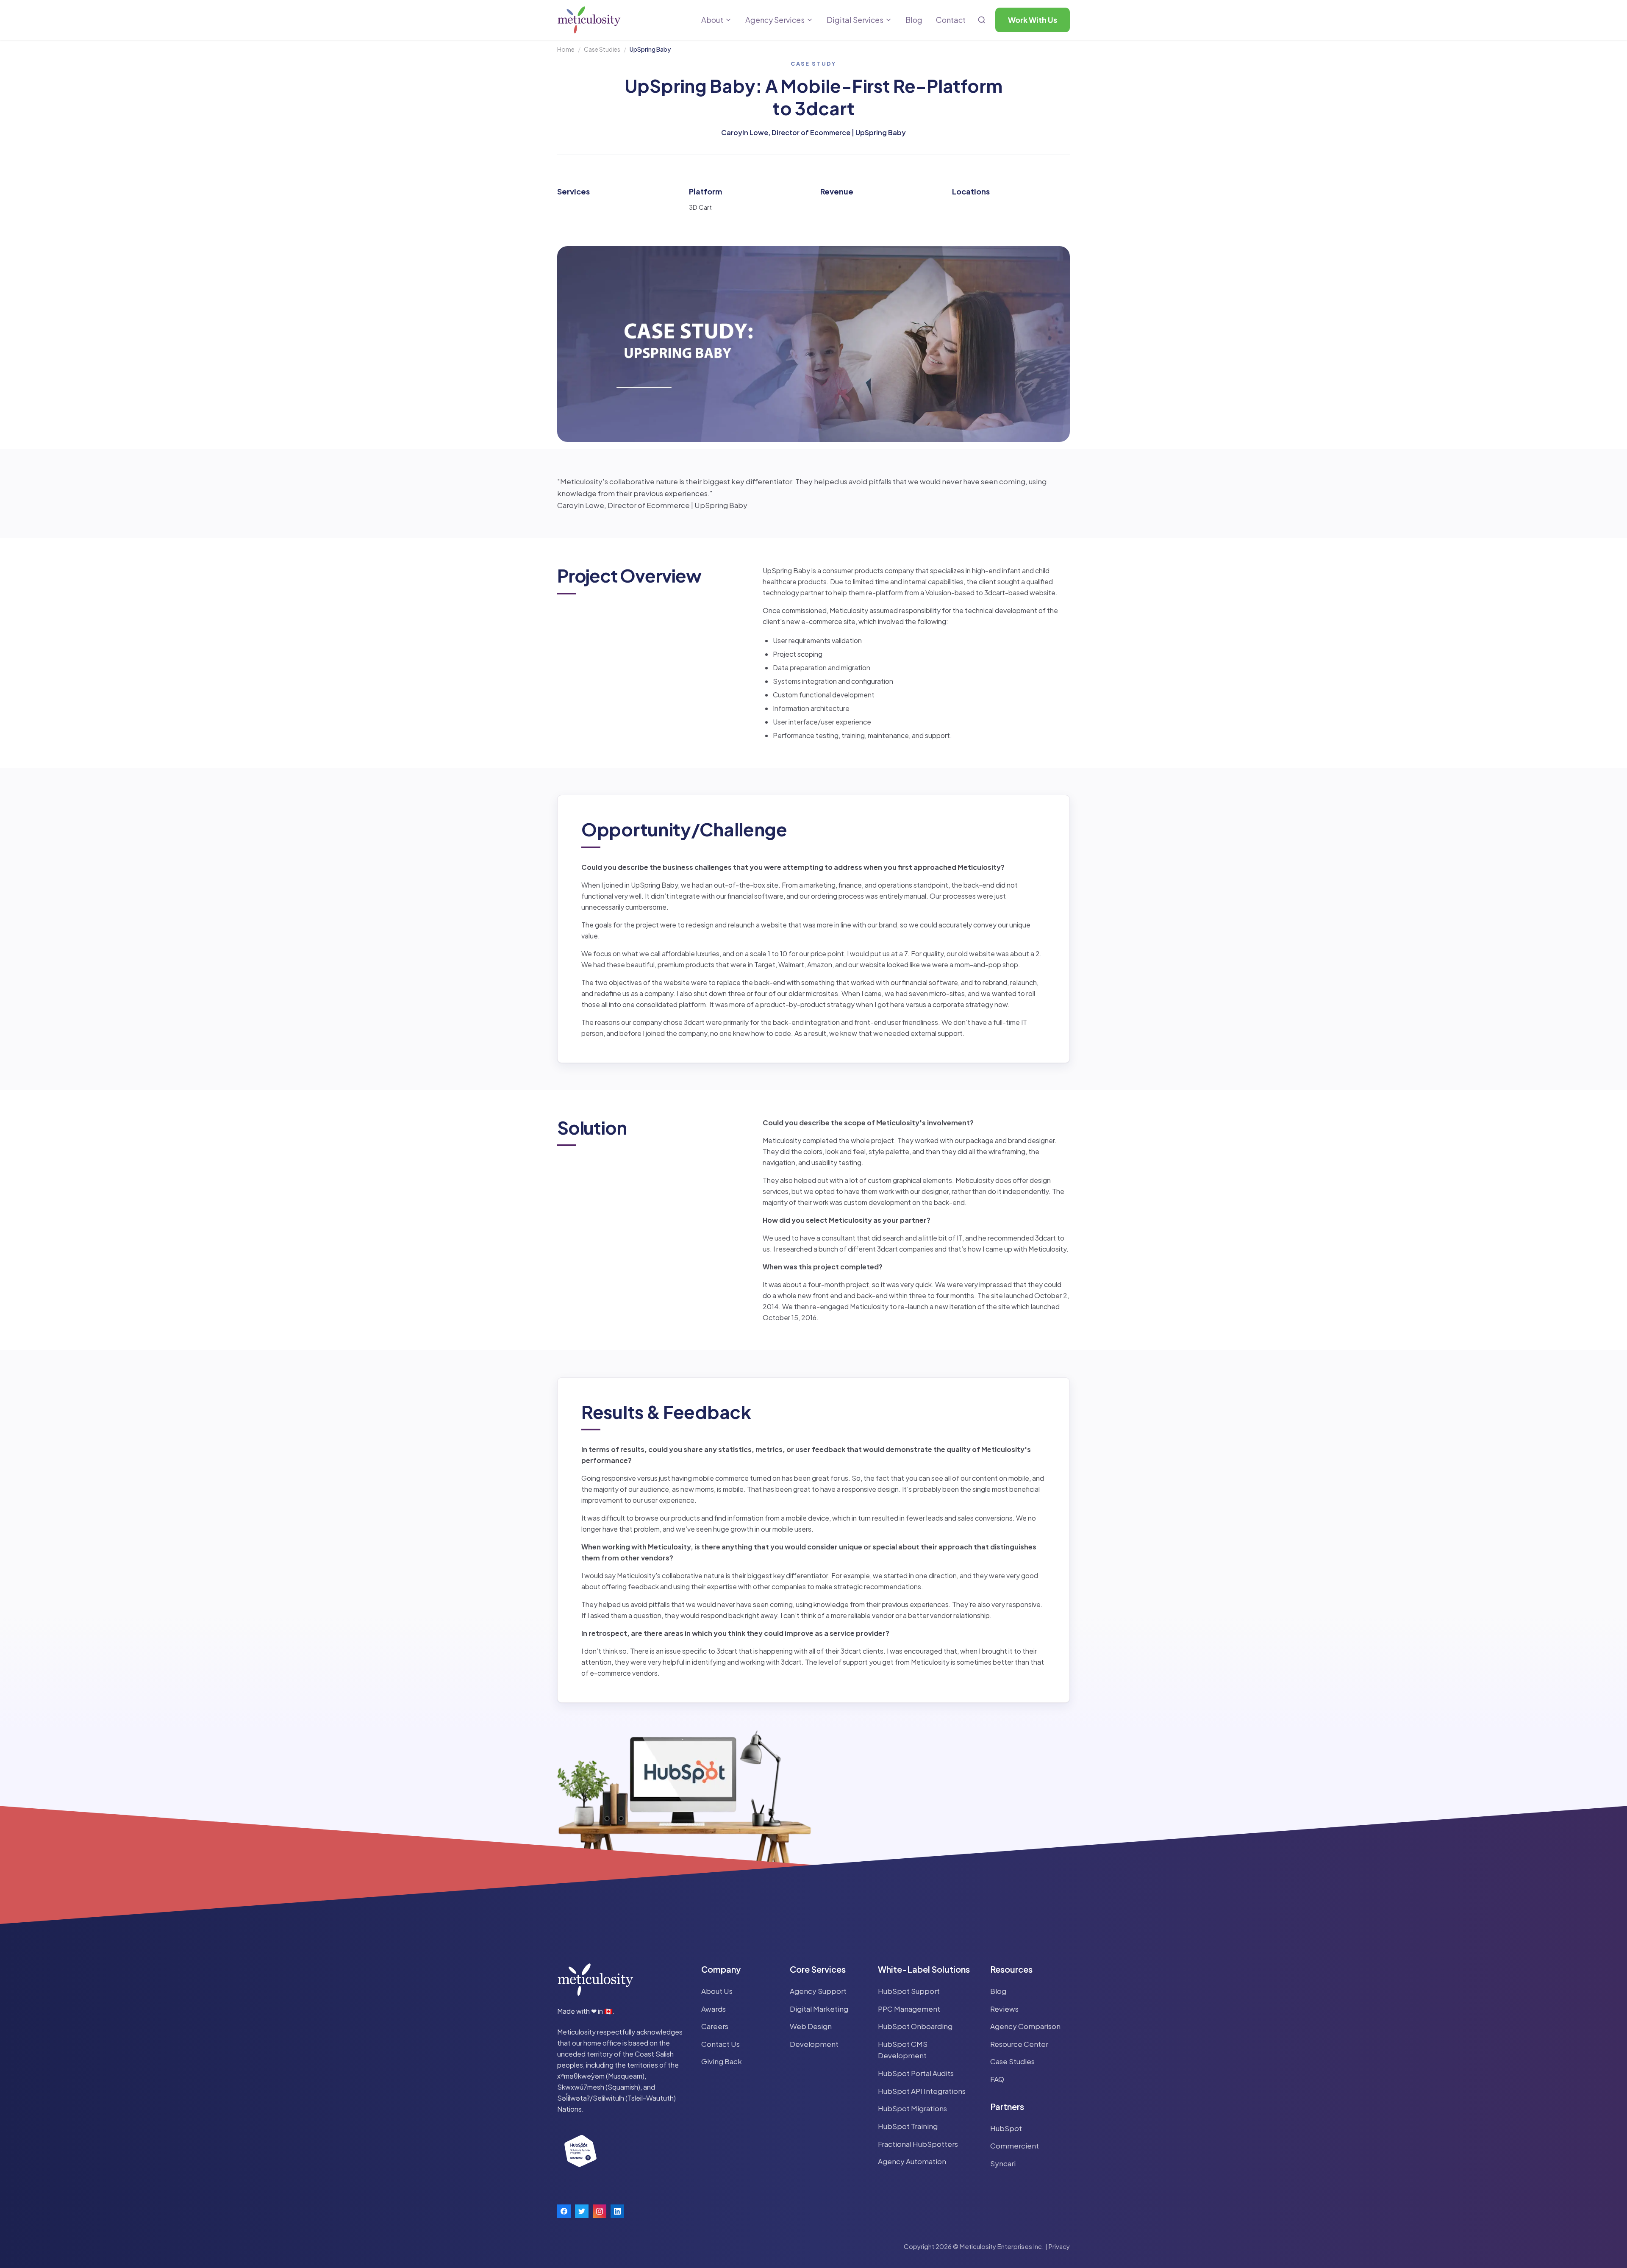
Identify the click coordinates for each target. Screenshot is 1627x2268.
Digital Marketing (819, 2009)
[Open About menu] (728, 20)
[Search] (982, 20)
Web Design (811, 2026)
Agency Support (818, 1991)
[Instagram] (600, 2211)
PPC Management (909, 2009)
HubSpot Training (908, 2126)
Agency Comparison (1025, 2026)
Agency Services (775, 20)
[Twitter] (582, 2211)
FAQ (997, 2079)
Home (566, 49)
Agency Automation (912, 2161)
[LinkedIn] (617, 2211)
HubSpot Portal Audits (916, 2073)
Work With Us (1033, 20)
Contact (951, 20)
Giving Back (722, 2061)
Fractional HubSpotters (918, 2144)
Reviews (1004, 2009)
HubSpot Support (909, 1991)
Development (814, 2044)
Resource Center (1019, 2044)
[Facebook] (564, 2211)
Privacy (1059, 2246)
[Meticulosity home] (589, 20)
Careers (715, 2026)
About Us (717, 1991)
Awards (714, 2009)
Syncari (1003, 2163)
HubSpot (1006, 2128)
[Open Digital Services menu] (888, 20)
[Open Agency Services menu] (810, 20)
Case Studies (602, 49)
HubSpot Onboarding (915, 2026)
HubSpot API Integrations (922, 2091)
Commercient (1015, 2146)
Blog (914, 20)
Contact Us (720, 2044)
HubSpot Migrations (912, 2108)
